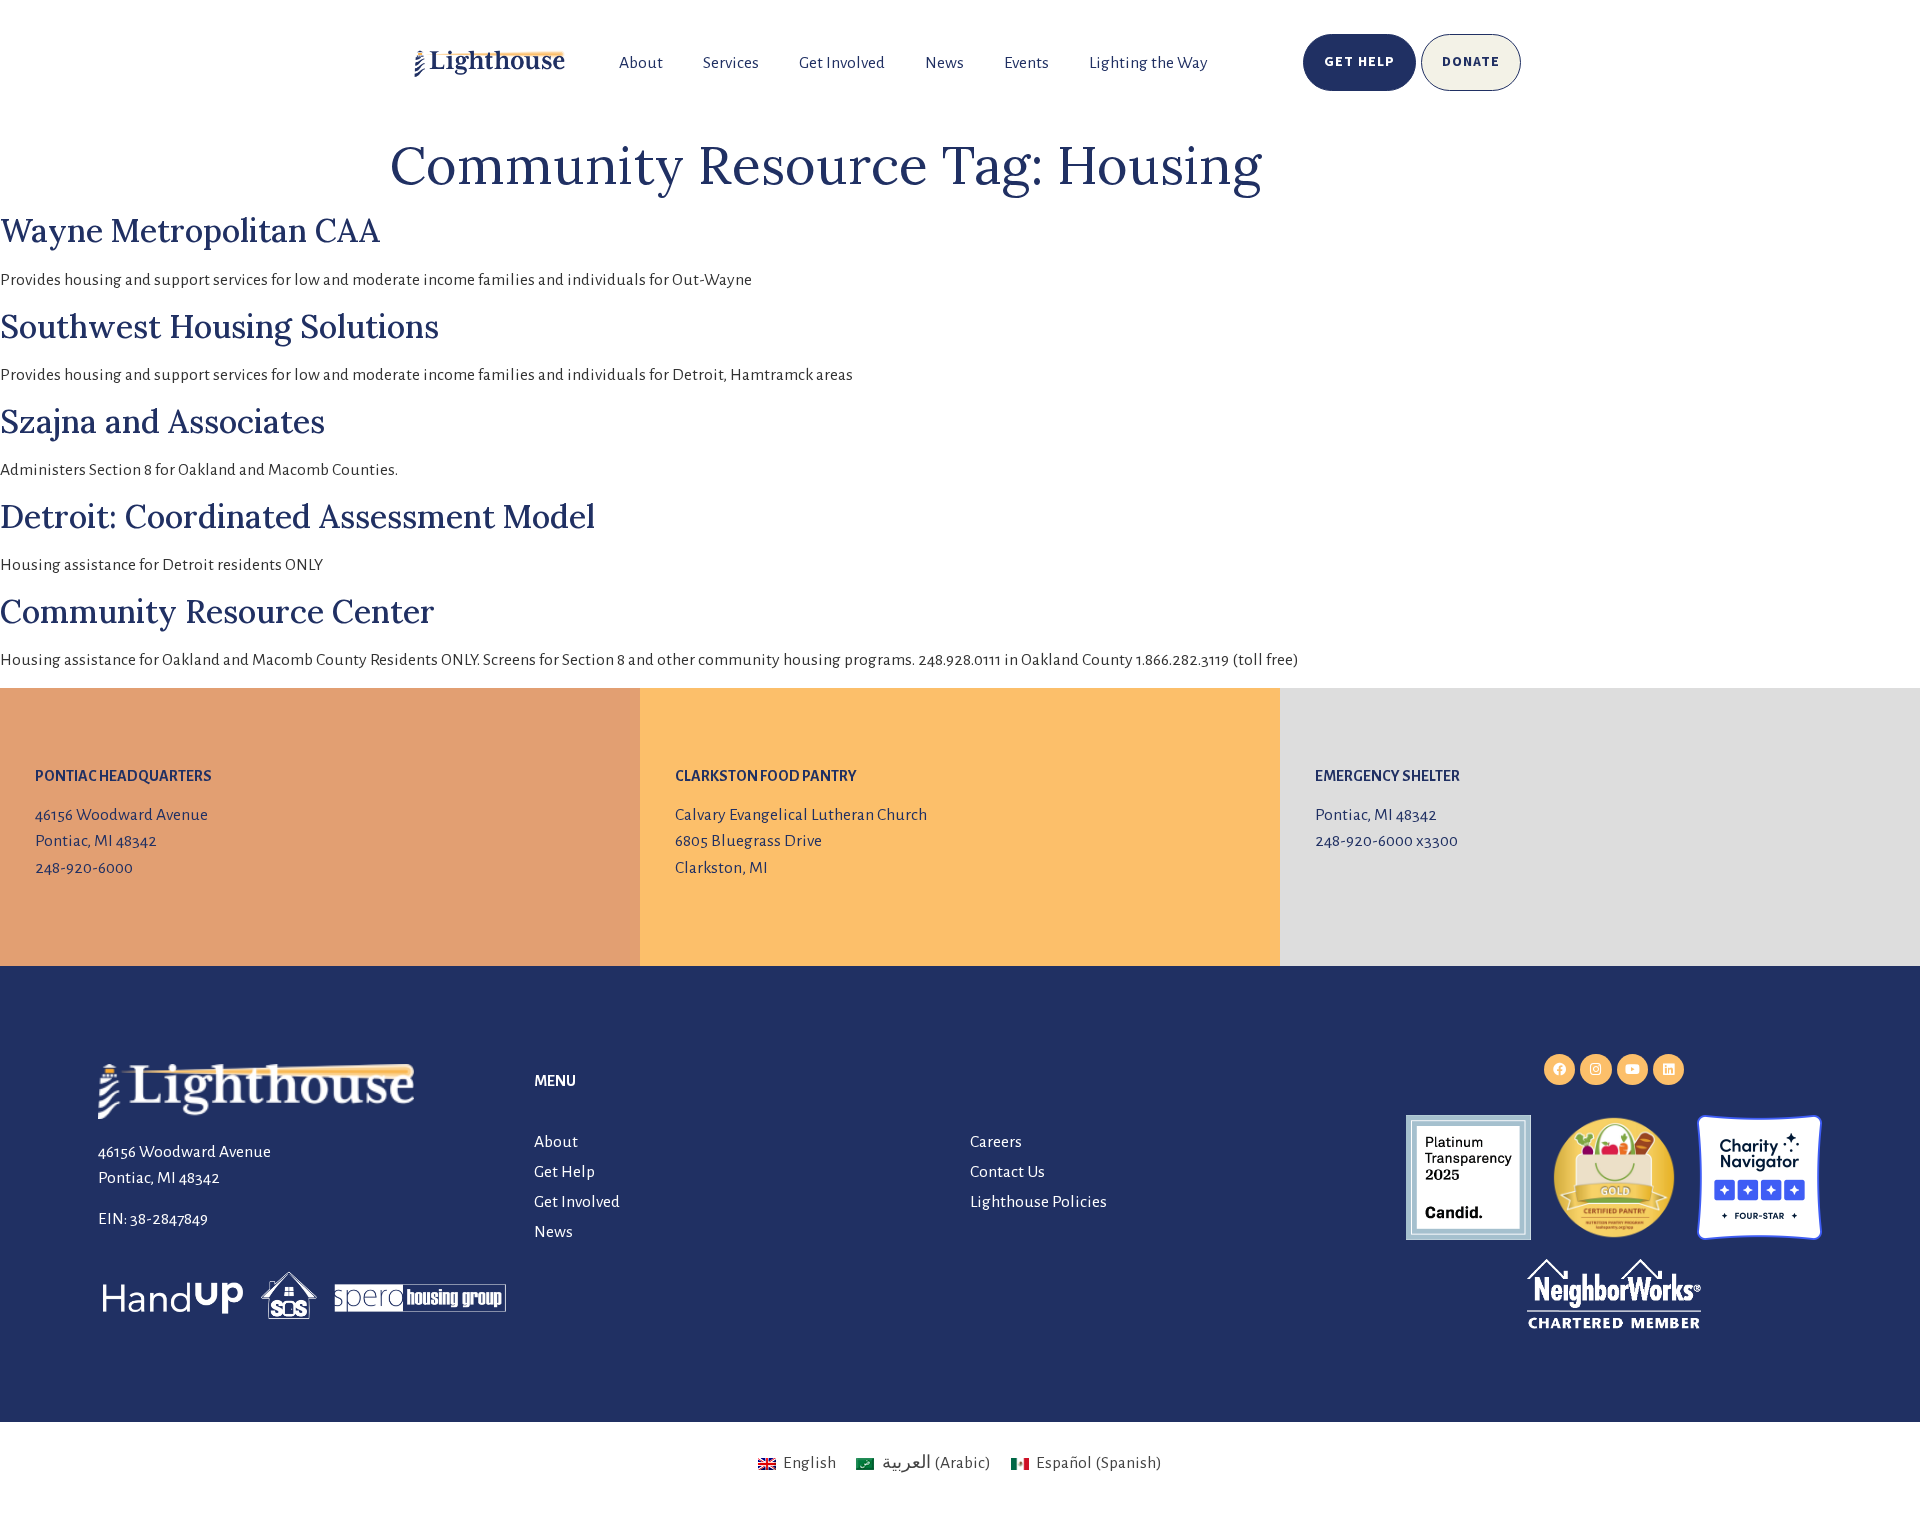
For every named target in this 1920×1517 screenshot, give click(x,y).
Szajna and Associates (162, 421)
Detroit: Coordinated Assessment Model (297, 516)
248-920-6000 (84, 868)
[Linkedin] (1668, 1069)
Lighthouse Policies (1038, 1202)
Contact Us (1007, 1172)
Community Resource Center (217, 611)
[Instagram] (1595, 1069)
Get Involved (842, 63)
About (641, 63)
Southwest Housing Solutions (219, 326)
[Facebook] (1559, 1069)
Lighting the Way (1148, 63)
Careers (996, 1142)
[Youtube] (1632, 1069)
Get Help (564, 1172)
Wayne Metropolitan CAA (190, 230)
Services (731, 63)
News (944, 63)
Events (1026, 63)
